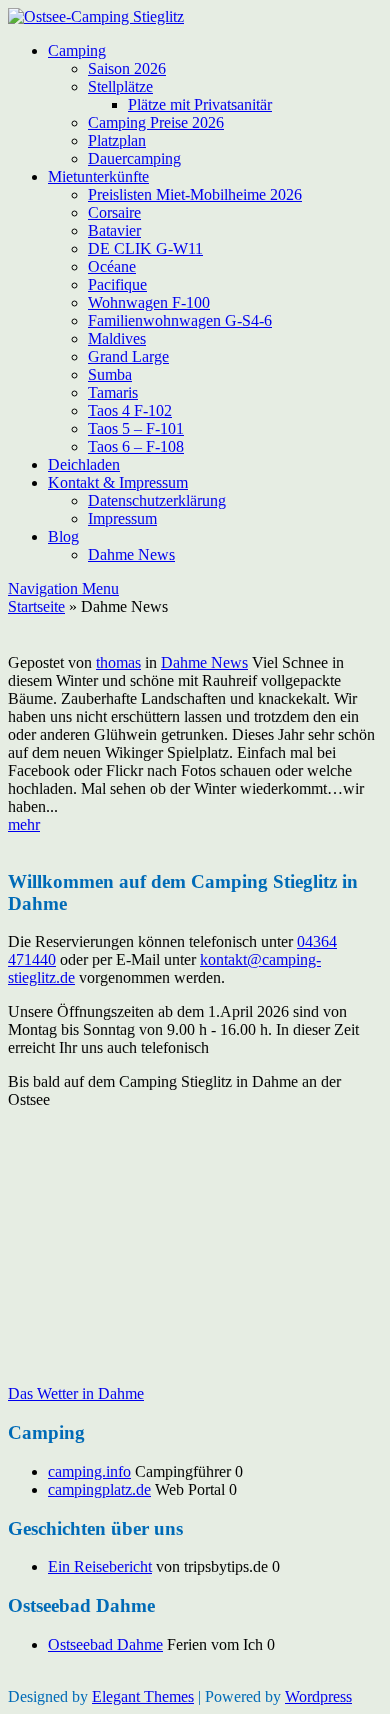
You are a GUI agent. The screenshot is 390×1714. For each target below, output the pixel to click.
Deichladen (84, 464)
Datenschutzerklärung (157, 500)
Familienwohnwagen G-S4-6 (180, 320)
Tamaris (113, 392)
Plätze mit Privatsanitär (200, 104)
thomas (118, 662)
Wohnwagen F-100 (149, 302)
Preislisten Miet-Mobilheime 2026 (195, 194)
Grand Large (128, 356)
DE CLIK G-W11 (145, 248)
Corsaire (114, 212)
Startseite (36, 606)
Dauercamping (134, 158)
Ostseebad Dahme (105, 1644)
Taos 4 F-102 (130, 410)
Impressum (122, 518)
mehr (24, 824)
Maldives (117, 338)
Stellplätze (120, 86)
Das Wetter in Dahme (76, 1393)
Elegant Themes (143, 1696)
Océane (112, 266)
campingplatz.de (99, 1489)
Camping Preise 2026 (156, 122)
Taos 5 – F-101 (136, 428)
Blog (63, 536)
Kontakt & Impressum (118, 482)
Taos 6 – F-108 (136, 446)
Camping (77, 50)
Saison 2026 (127, 68)
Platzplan (117, 140)
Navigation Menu (63, 588)
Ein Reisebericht (100, 1566)
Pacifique (117, 284)
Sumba (110, 374)
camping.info (89, 1471)
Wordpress (318, 1696)
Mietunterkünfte (98, 176)
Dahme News (131, 554)
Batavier (114, 230)
